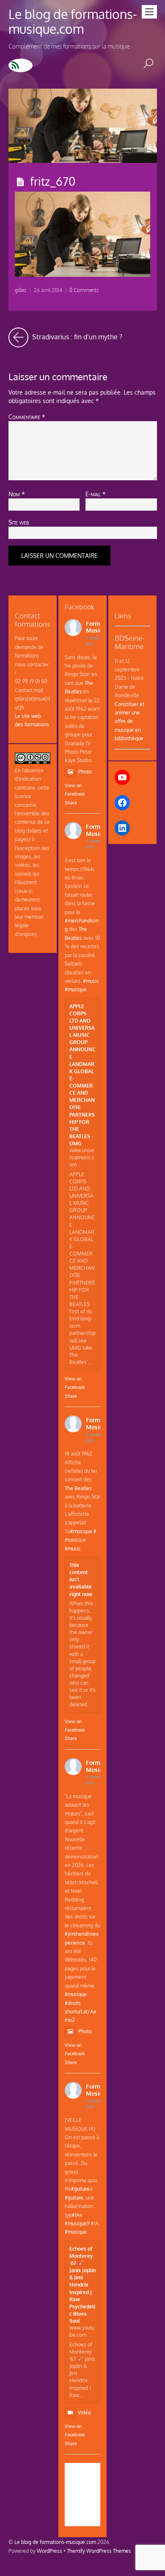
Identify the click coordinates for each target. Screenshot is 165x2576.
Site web (19, 522)
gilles (21, 290)
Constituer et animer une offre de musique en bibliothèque (129, 721)
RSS (21, 65)
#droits (73, 2003)
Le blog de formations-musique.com (55, 2542)
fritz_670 (53, 181)
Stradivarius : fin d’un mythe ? (76, 334)
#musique (76, 989)
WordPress (49, 2551)
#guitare (80, 2189)
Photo (85, 771)
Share (71, 803)
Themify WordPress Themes (99, 2551)
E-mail (96, 494)
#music (91, 981)
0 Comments (84, 290)
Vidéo (84, 2412)
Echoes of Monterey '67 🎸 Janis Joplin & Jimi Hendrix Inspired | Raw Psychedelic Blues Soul (82, 2285)
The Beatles (78, 1488)
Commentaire (27, 417)
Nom (17, 494)
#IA (76, 2215)
